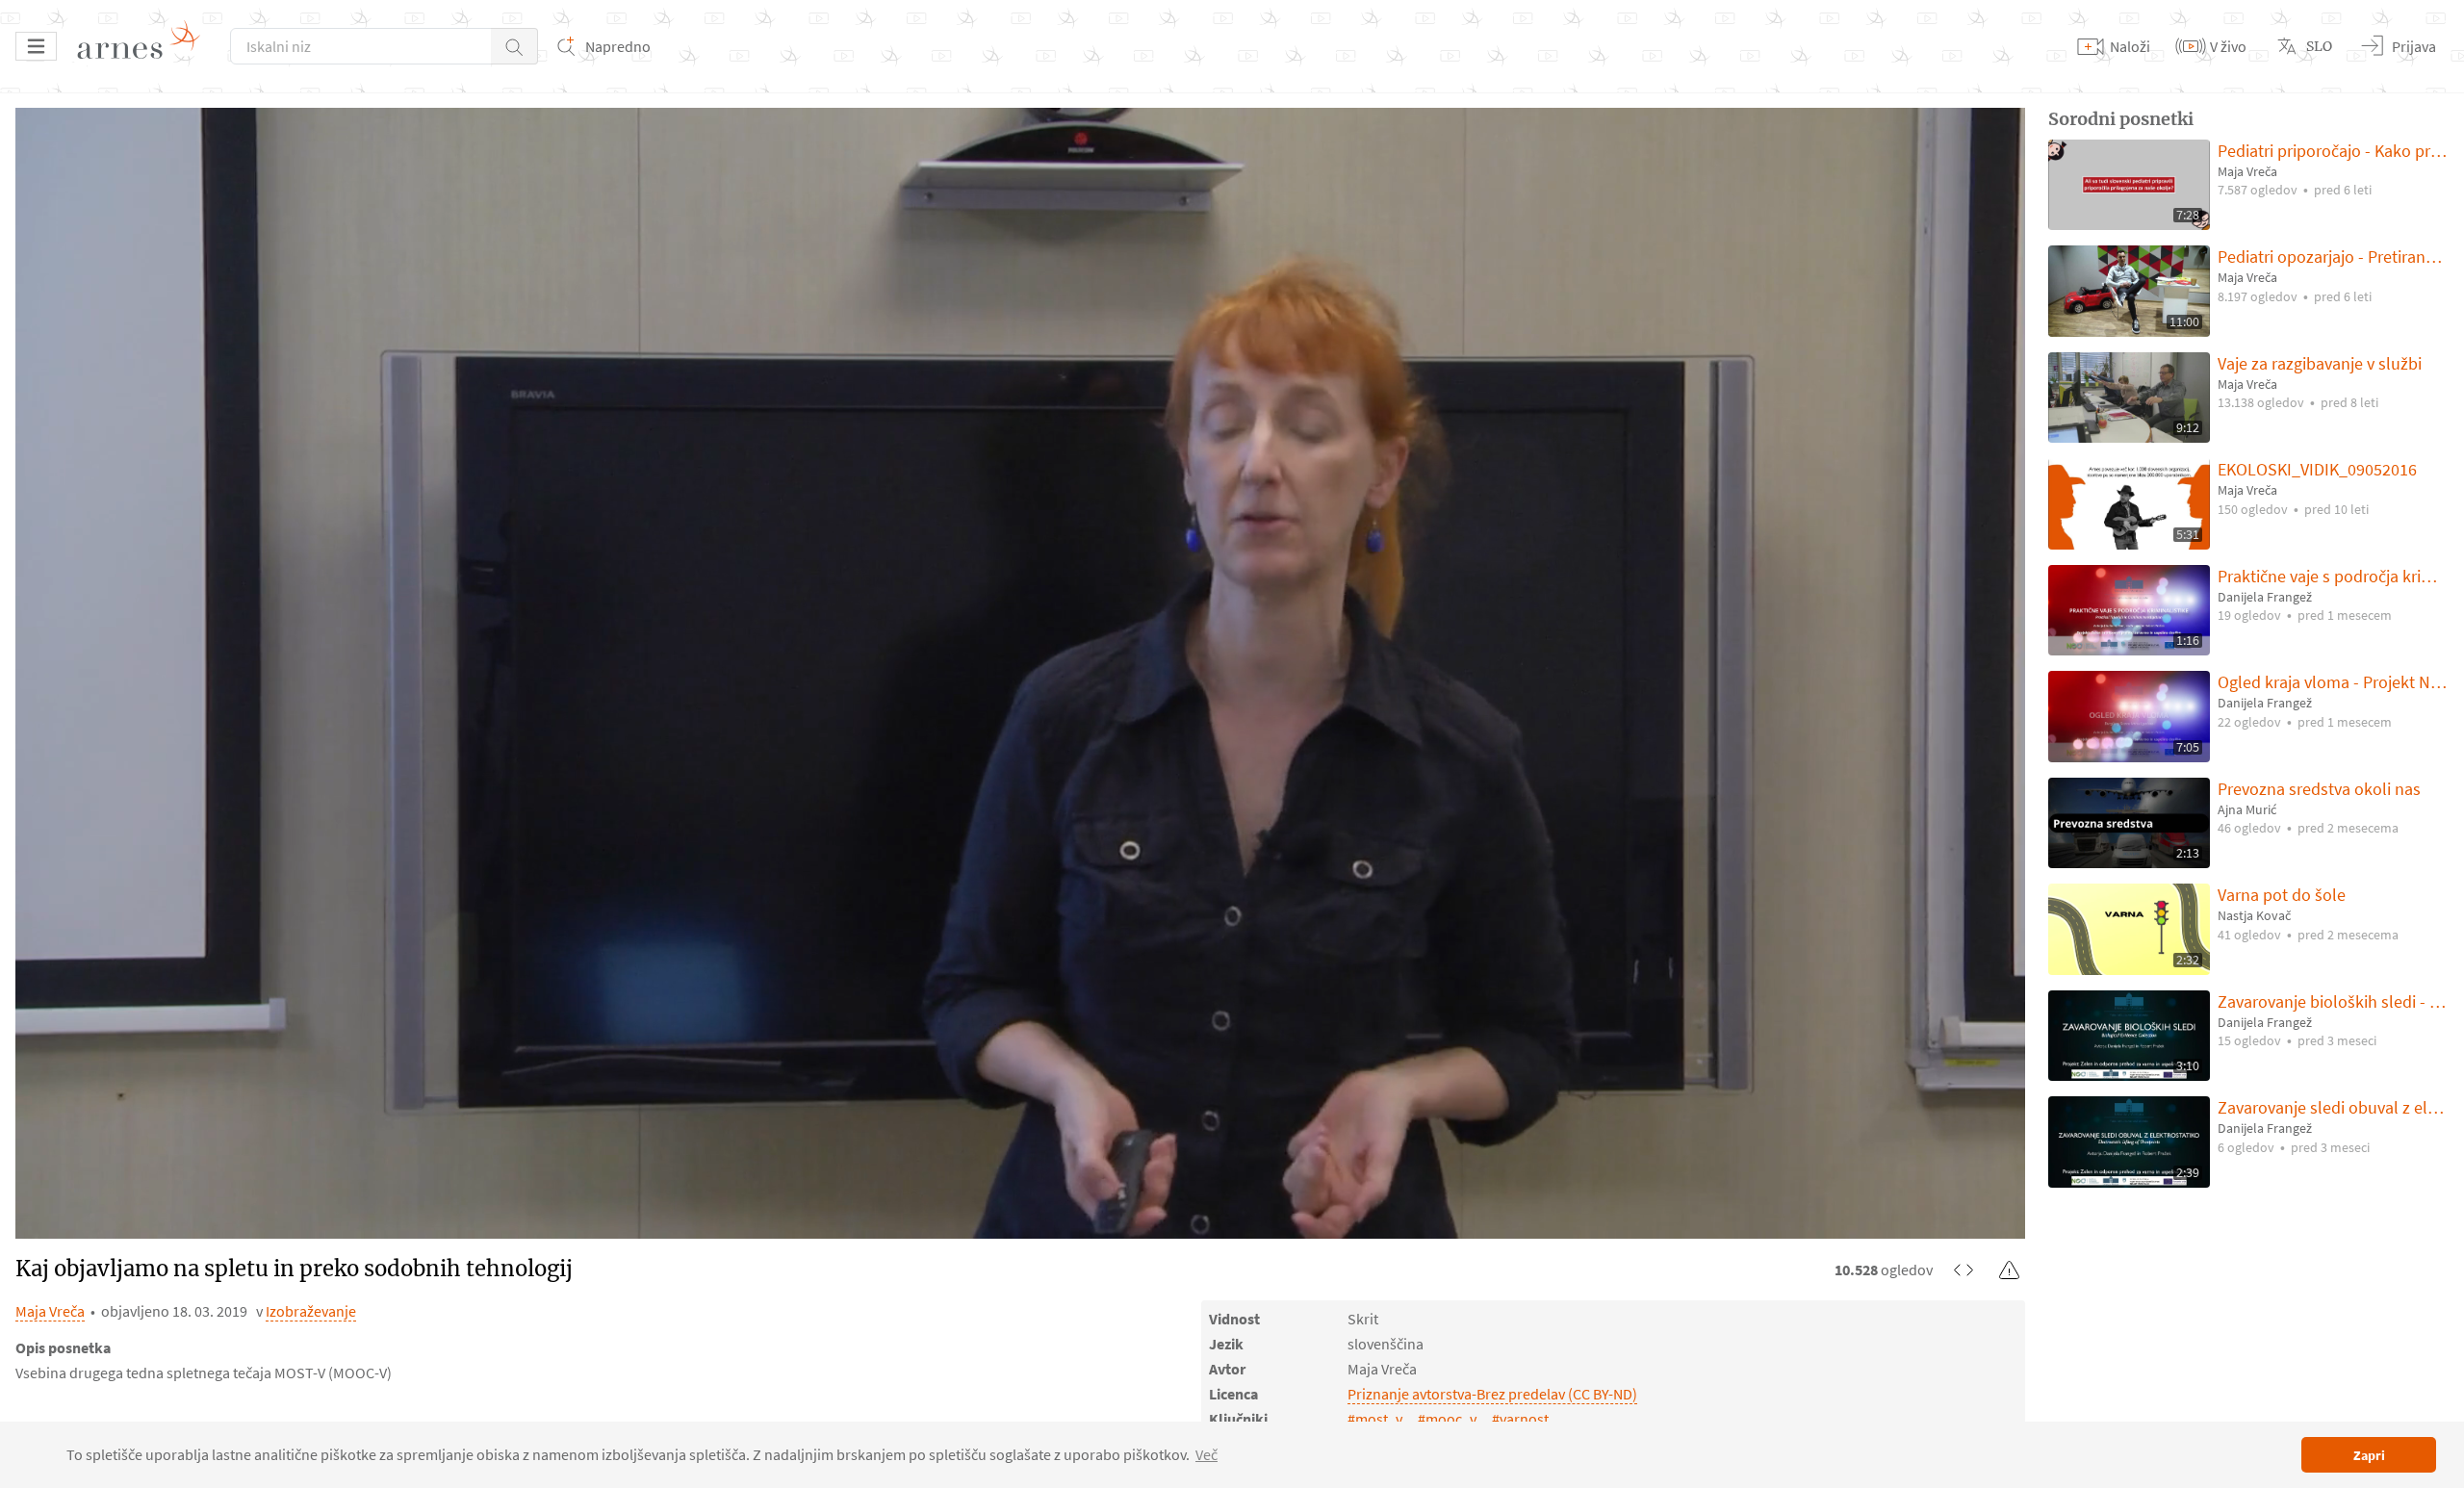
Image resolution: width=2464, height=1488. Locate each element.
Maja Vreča (50, 1311)
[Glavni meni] (36, 46)
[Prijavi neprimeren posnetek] (2010, 1270)
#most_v (1375, 1419)
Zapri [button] (2369, 1455)
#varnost (1520, 1419)
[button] (514, 46)
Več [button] (1206, 1454)
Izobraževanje (311, 1311)
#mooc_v (1447, 1419)
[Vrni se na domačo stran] (145, 46)
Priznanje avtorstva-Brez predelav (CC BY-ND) (1492, 1394)
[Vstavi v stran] (1963, 1270)
